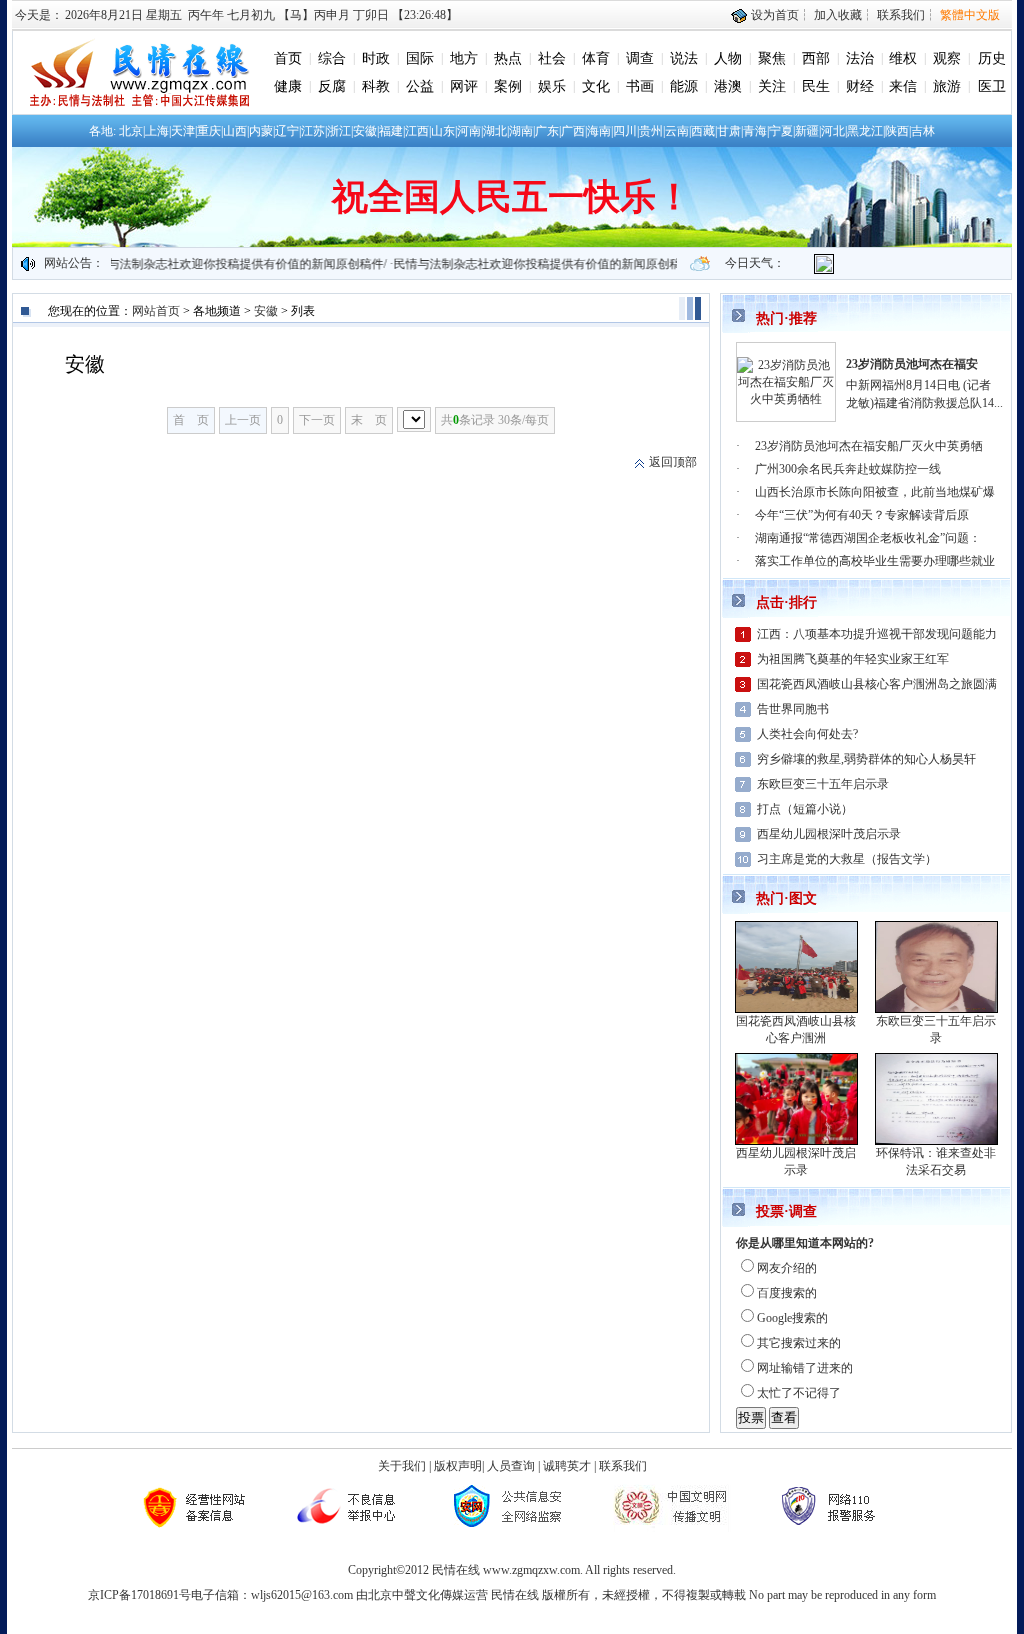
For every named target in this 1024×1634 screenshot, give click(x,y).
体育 (596, 58)
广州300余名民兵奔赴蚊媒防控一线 (848, 469)
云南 (677, 131)
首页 (288, 58)
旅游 (947, 86)
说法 (684, 58)
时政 (376, 58)
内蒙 (261, 131)
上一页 (243, 420)
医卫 (992, 86)
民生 (816, 86)
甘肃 (729, 131)
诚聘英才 (567, 1466)
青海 (755, 131)
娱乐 (552, 86)
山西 (235, 131)
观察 (947, 58)
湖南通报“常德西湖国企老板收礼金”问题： (868, 538)
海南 (599, 131)
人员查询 (511, 1466)
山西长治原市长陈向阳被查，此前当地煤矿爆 (875, 492)
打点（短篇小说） (805, 809)
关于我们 (402, 1466)
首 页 (191, 420)
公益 (420, 86)
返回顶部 (673, 462)
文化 (596, 86)
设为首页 (773, 15)
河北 (833, 131)
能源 (684, 86)
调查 (640, 58)
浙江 (339, 131)
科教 (376, 86)
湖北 (495, 131)
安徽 (365, 131)
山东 (443, 131)
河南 (469, 131)
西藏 (703, 131)
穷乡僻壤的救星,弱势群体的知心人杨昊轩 (866, 759)
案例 (508, 86)
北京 (131, 131)
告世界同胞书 (793, 709)
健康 (288, 86)
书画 (640, 86)
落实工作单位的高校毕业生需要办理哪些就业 (875, 561)
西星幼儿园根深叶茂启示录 (829, 834)
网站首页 (156, 311)
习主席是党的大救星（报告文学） (847, 859)
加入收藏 (838, 15)
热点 (508, 58)
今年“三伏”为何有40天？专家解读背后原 (862, 515)
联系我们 (901, 15)
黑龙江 (865, 131)
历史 (992, 58)
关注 (772, 86)
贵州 (651, 131)
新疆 (807, 131)
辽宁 (287, 131)
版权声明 (458, 1466)
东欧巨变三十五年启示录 (823, 784)
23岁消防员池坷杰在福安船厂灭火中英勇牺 (869, 446)
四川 (625, 131)
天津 (183, 131)
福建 (391, 131)
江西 (417, 131)
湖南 (521, 131)
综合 (332, 58)
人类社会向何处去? (807, 734)
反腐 (332, 86)
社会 (552, 58)
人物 (728, 58)
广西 (573, 131)
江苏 (313, 131)
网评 (464, 86)
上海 (157, 131)
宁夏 (781, 131)
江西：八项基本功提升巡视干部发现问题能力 (877, 634)
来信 (903, 86)
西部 (816, 58)
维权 (903, 58)
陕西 (897, 131)
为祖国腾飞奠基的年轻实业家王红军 (853, 659)
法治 (860, 58)
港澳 (728, 86)
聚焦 (772, 58)
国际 (420, 58)
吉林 (923, 131)
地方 (464, 58)
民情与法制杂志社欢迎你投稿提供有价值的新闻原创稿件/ (214, 264)
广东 (547, 131)
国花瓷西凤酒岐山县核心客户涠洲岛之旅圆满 (877, 684)
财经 (860, 86)
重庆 (209, 131)
